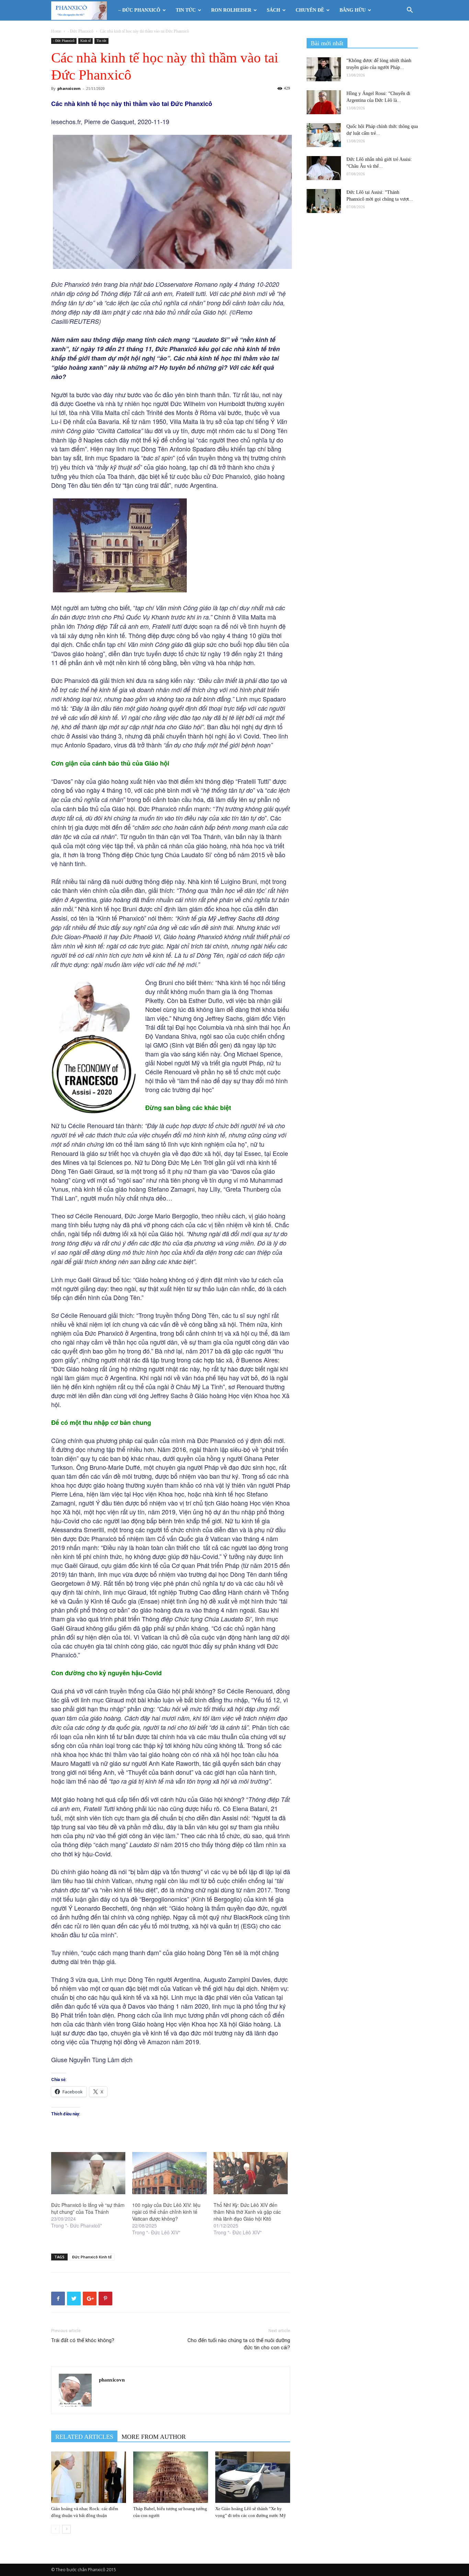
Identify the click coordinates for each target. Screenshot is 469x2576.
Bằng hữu (353, 10)
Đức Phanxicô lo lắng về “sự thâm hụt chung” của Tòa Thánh (88, 2208)
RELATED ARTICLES (84, 2437)
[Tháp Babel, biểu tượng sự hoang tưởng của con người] (171, 2477)
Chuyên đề (310, 10)
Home (56, 31)
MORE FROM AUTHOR (154, 2437)
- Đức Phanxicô (81, 31)
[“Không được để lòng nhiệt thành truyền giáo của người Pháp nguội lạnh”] (324, 69)
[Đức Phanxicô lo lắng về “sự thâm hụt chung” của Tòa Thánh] (88, 2173)
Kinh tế (85, 41)
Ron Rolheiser (231, 10)
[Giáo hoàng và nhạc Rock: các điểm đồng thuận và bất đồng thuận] (89, 2477)
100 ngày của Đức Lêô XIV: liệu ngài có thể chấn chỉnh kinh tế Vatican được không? (166, 2212)
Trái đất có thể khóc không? (83, 2340)
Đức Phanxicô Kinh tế (92, 2257)
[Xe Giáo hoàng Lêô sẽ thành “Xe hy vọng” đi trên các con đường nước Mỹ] (253, 2477)
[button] (410, 11)
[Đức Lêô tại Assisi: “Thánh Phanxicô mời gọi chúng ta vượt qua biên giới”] (324, 201)
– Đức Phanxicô (139, 10)
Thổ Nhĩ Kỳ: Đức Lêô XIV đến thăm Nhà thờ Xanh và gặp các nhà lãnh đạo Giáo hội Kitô (247, 2212)
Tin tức (186, 10)
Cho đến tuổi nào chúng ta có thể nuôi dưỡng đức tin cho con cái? (239, 2344)
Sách (273, 10)
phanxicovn (69, 88)
